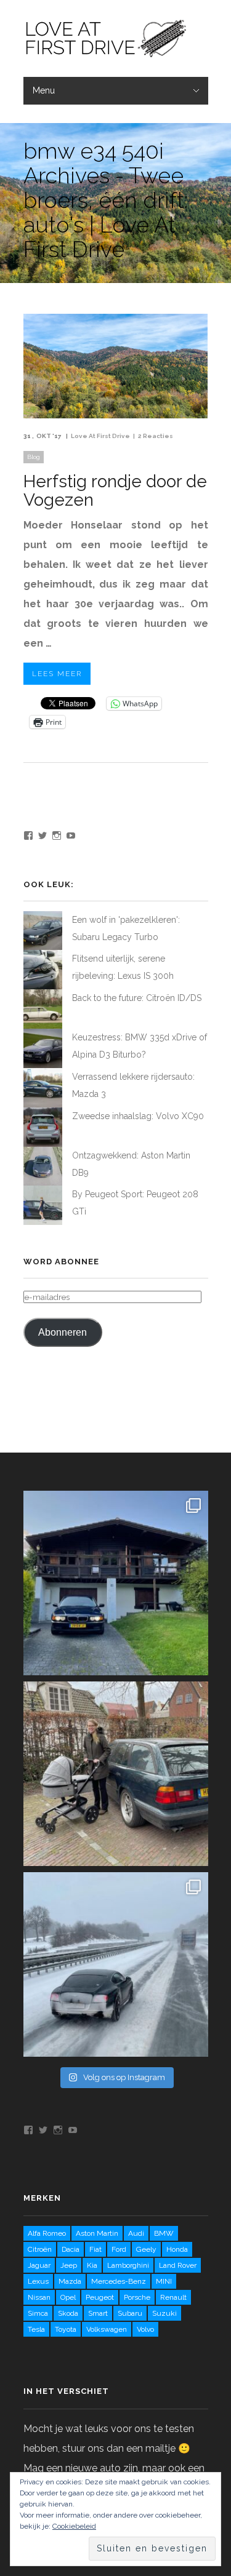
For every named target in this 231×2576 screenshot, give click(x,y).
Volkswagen (107, 2329)
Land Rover (178, 2265)
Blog (34, 457)
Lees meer (57, 674)
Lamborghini (128, 2265)
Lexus (38, 2281)
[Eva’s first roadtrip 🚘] (116, 1583)
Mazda (70, 2281)
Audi (136, 2233)
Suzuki (164, 2313)
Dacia (71, 2249)
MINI (164, 2281)
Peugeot (100, 2297)
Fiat (95, 2249)
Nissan (39, 2297)
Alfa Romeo (47, 2233)
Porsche (137, 2297)
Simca (38, 2313)
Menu (44, 90)
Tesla (36, 2329)
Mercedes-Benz (119, 2281)
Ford (119, 2249)
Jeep (69, 2265)
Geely (146, 2249)
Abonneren (63, 1332)
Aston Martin (97, 2233)
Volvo (145, 2329)
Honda (177, 2249)
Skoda (68, 2313)
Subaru (130, 2313)
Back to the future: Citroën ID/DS (137, 998)
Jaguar (39, 2265)
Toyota (66, 2329)
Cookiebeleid (74, 2526)
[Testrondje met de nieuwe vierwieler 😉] (116, 1774)
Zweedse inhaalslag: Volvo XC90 (138, 1116)
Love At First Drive (100, 436)
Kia (92, 2265)
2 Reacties (156, 436)
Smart (98, 2313)
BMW (164, 2233)
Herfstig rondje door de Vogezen (115, 491)
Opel (68, 2297)
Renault (173, 2297)
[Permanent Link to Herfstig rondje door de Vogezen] (116, 415)
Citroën (40, 2249)
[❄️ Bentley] (116, 1964)
